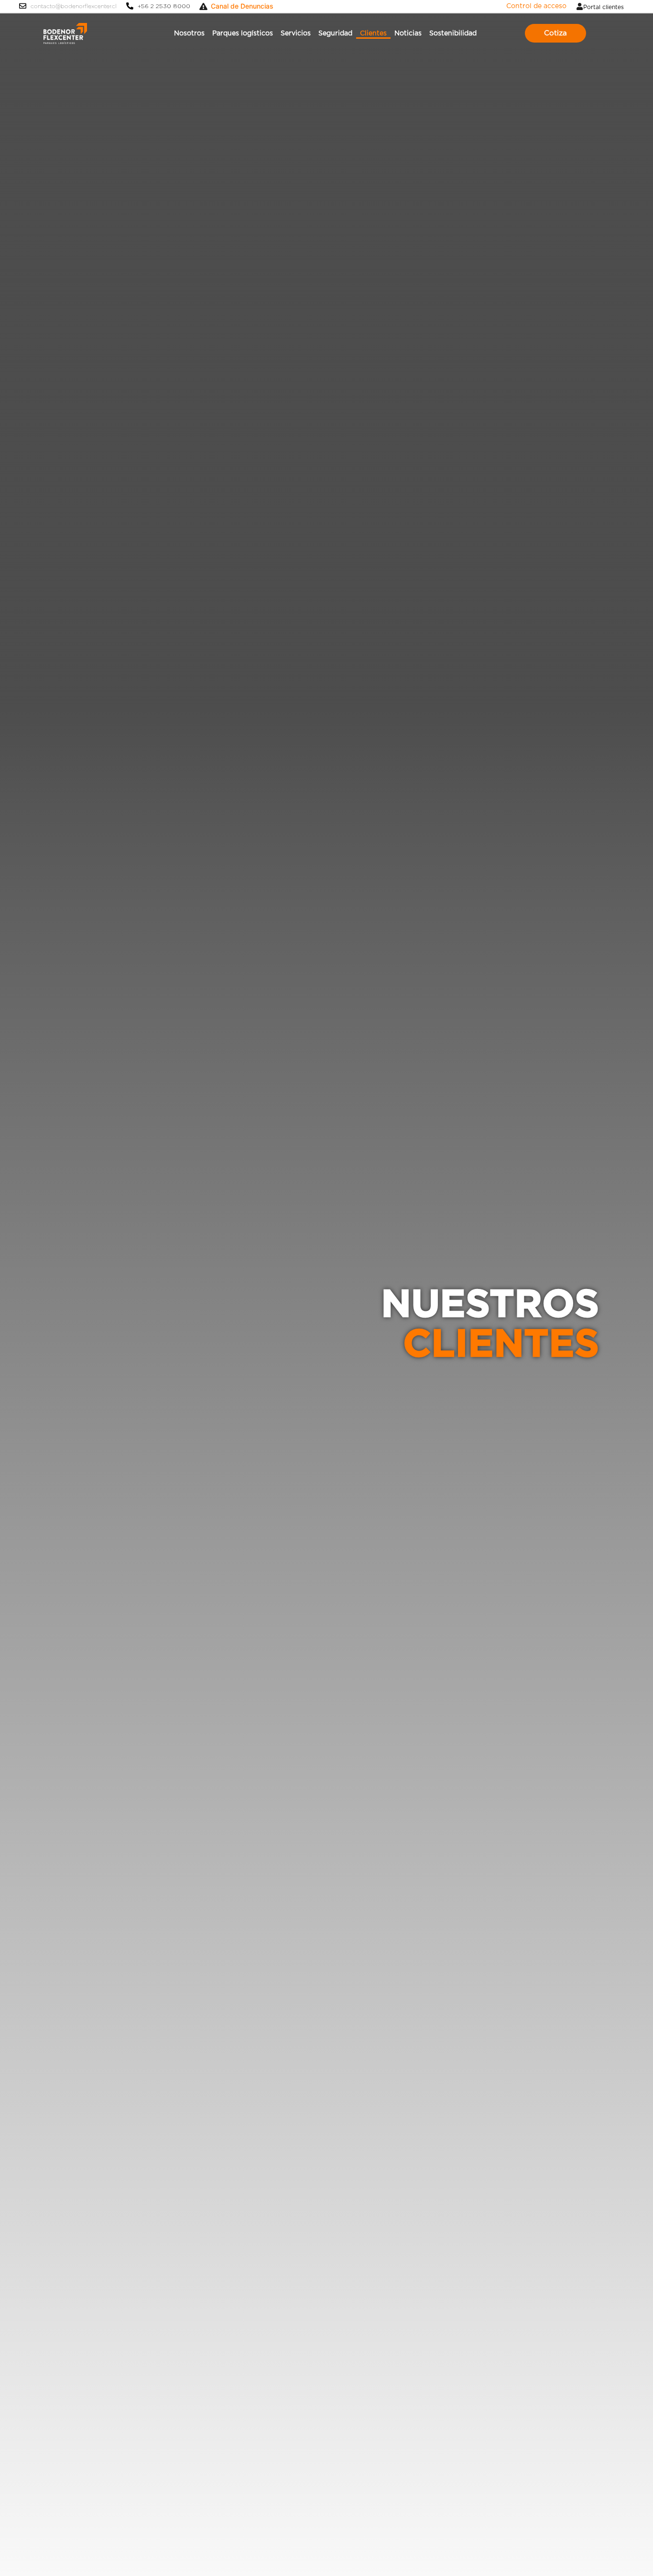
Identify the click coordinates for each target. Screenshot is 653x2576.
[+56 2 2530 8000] (130, 6)
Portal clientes (604, 7)
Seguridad (335, 33)
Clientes (373, 33)
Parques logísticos (243, 33)
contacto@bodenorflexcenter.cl (74, 6)
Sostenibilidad (453, 33)
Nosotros (189, 33)
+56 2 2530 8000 (164, 6)
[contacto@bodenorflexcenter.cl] (23, 6)
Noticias (408, 33)
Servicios (296, 33)
